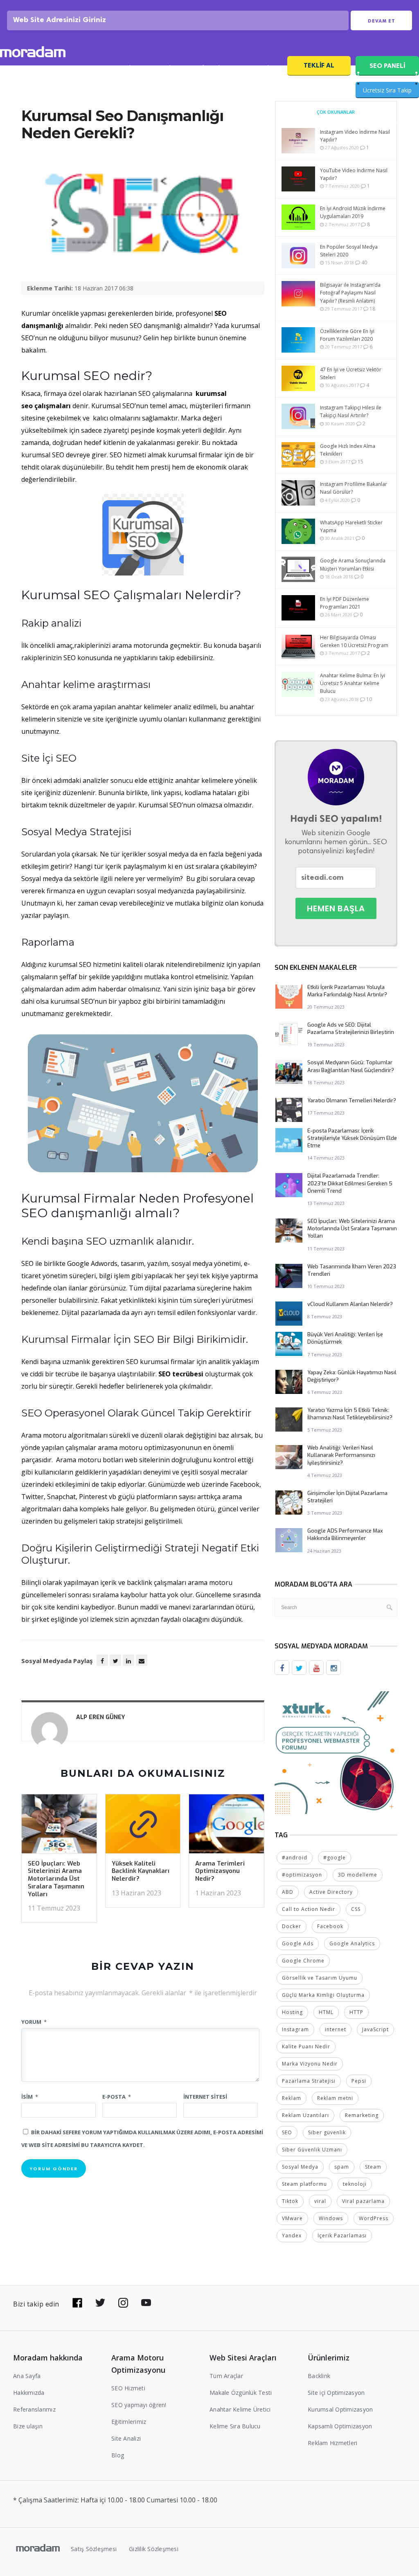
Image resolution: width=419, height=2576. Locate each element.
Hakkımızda (29, 2393)
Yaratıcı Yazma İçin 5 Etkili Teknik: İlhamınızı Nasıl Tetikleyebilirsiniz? (350, 1414)
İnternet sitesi (205, 2097)
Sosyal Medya (300, 2167)
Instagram (295, 2029)
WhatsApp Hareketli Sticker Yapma (351, 526)
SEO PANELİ (387, 66)
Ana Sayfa (27, 2376)
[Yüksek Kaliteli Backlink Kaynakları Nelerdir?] (143, 1826)
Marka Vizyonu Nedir (310, 2064)
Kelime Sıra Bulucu (235, 2426)
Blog (118, 2455)
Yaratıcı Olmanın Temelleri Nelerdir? (352, 1100)
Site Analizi (126, 2438)
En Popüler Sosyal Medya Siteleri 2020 (349, 251)
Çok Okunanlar (336, 112)
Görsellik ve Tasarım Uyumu (320, 1978)
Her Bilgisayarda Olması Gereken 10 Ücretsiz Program (354, 641)
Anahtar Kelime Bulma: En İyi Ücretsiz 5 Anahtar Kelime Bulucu (353, 683)
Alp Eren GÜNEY (100, 1717)
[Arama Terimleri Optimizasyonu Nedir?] (226, 1826)
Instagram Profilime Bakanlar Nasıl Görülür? (354, 488)
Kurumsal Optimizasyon (340, 2409)
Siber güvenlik (327, 2132)
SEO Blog (166, 68)
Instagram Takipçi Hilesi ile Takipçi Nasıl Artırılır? (351, 411)
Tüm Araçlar (226, 2376)
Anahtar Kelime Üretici (240, 2409)
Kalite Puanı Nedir (306, 2047)
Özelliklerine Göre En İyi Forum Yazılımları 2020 (347, 335)
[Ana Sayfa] (33, 53)
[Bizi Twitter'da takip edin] (100, 2303)
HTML (326, 2012)
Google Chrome (303, 1961)
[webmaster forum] (336, 1752)
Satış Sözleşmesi (94, 2549)
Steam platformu (304, 2184)
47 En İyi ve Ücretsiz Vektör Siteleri (351, 373)
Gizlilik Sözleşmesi (154, 2549)
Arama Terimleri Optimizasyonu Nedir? (220, 1871)
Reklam (292, 2098)
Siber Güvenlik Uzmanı (312, 2150)
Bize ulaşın (28, 2426)
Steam (373, 2167)
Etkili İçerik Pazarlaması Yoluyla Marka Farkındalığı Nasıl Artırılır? (347, 991)
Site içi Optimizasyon (336, 2393)
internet (336, 2029)
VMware (292, 2218)
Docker (292, 1926)
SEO (287, 2132)
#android (295, 1858)
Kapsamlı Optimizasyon (340, 2426)
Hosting (292, 2012)
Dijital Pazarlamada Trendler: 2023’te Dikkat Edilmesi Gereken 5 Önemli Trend (350, 1183)
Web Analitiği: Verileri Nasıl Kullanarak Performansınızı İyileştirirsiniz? (341, 1455)
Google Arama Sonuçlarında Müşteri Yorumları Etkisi (353, 564)
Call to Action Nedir (309, 1909)
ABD (288, 1892)
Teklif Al (319, 65)
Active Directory (331, 1892)
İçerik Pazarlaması (342, 2235)
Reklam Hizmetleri (332, 2443)
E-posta (117, 2097)
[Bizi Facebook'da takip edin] (77, 2303)
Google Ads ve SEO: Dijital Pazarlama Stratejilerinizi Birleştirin (351, 1028)
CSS (356, 1909)
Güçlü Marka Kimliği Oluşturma (323, 1995)
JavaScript (375, 2029)
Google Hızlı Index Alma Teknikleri (348, 450)
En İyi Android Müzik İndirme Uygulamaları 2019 (353, 212)
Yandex (292, 2235)
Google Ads (298, 1943)
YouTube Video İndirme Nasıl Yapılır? (354, 174)
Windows (331, 2218)
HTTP (356, 2012)
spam (342, 2167)
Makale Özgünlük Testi (241, 2393)
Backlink (319, 2376)
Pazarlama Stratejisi (309, 2081)
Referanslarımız (34, 2409)
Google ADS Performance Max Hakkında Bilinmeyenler (345, 1534)
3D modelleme (358, 1875)
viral (320, 2201)
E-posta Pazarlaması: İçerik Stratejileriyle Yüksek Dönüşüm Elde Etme (352, 1138)
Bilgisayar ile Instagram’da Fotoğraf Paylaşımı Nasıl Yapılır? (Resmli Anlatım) (350, 293)
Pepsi (359, 2081)
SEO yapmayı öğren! (139, 2405)
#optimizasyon (302, 1875)
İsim (30, 2097)
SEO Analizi (121, 68)
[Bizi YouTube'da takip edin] (146, 2303)
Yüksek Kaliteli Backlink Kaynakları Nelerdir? (141, 1871)
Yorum (34, 2022)
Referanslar (211, 68)
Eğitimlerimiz (129, 2422)
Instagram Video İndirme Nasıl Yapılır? (355, 136)
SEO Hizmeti (73, 68)
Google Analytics (352, 1943)
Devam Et (382, 21)
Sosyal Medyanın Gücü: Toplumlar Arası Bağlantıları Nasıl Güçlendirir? (351, 1066)
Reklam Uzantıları (305, 2115)
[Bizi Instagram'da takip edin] (123, 2303)
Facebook (330, 1926)
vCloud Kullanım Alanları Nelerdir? (350, 1304)
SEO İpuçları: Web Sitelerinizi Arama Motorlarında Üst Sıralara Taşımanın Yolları (56, 1879)
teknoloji (355, 2184)
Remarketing (362, 2115)
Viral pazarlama (363, 2201)
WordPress (374, 2218)
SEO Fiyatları (260, 68)
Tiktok (290, 2201)
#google (335, 1858)
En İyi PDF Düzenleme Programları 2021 (345, 603)
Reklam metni (335, 2098)
